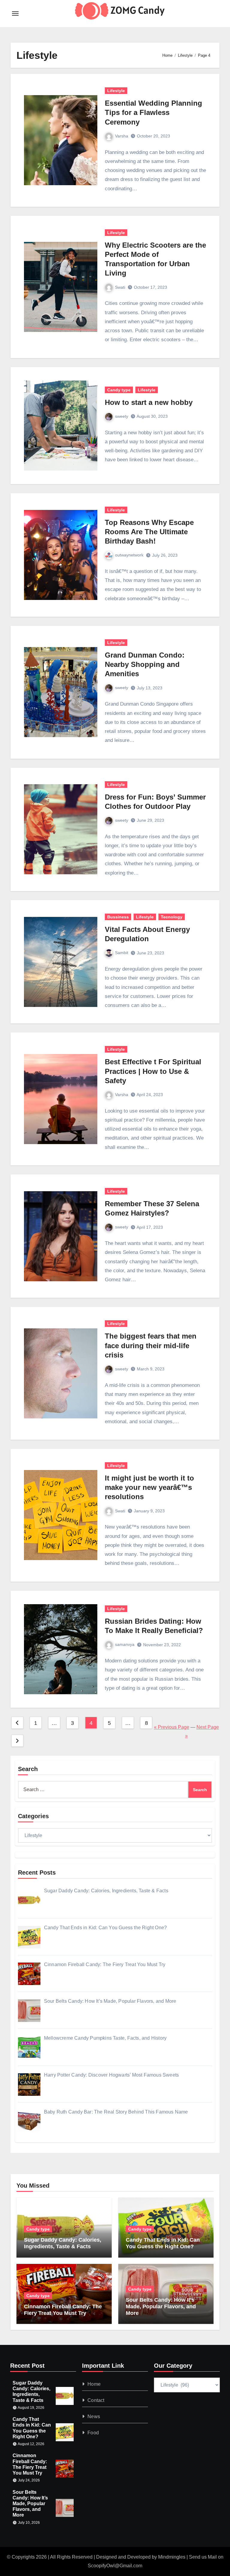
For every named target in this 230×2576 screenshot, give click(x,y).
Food (93, 2433)
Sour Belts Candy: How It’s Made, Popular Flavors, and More (161, 2306)
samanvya (125, 1644)
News (94, 2416)
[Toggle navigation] (15, 14)
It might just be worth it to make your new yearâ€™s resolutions (149, 1487)
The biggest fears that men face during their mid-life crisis (151, 1345)
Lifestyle (116, 91)
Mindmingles (172, 2557)
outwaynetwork (129, 555)
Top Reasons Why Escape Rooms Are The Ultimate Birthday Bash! (149, 532)
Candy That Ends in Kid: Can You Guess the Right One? (163, 2243)
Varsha (122, 136)
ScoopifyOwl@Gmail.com (115, 2566)
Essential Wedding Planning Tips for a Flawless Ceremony (153, 112)
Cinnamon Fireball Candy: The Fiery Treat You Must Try (63, 2310)
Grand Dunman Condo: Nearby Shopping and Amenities (145, 664)
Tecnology (172, 917)
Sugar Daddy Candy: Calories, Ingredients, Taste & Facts (63, 2243)
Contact (96, 2400)
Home (94, 2384)
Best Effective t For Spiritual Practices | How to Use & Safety (153, 1071)
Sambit (122, 953)
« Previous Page (172, 1727)
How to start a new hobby (149, 402)
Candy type (119, 390)
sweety (122, 416)
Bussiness (118, 917)
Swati (120, 287)
